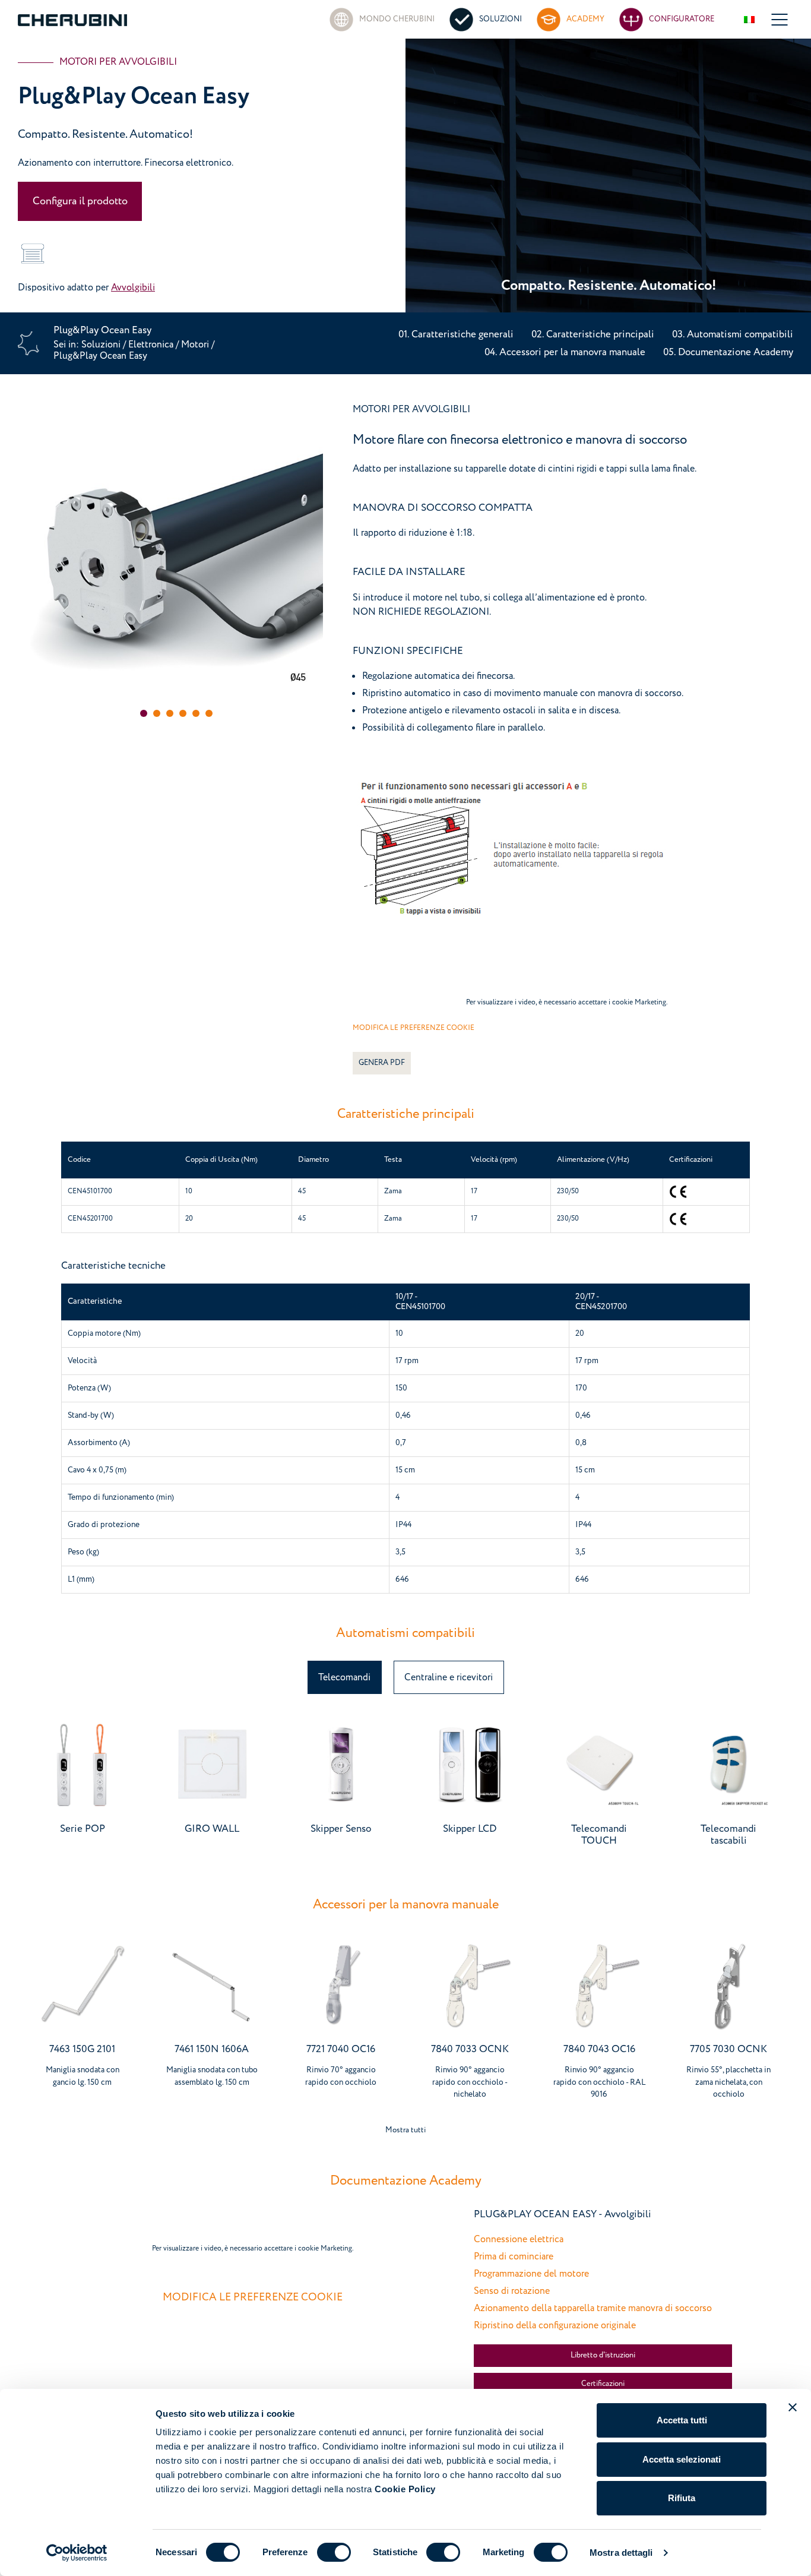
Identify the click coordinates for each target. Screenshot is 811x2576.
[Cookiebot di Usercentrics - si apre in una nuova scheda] (77, 2553)
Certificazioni (603, 2384)
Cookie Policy (405, 2489)
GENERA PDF (382, 1063)
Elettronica (151, 344)
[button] (144, 713)
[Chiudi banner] (793, 2407)
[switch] (334, 2552)
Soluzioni (102, 344)
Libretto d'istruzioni (603, 2355)
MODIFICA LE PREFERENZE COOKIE (414, 1028)
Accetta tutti (682, 2420)
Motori (196, 344)
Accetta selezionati (682, 2459)
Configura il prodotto (80, 201)
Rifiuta (682, 2498)
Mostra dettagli (621, 2553)
